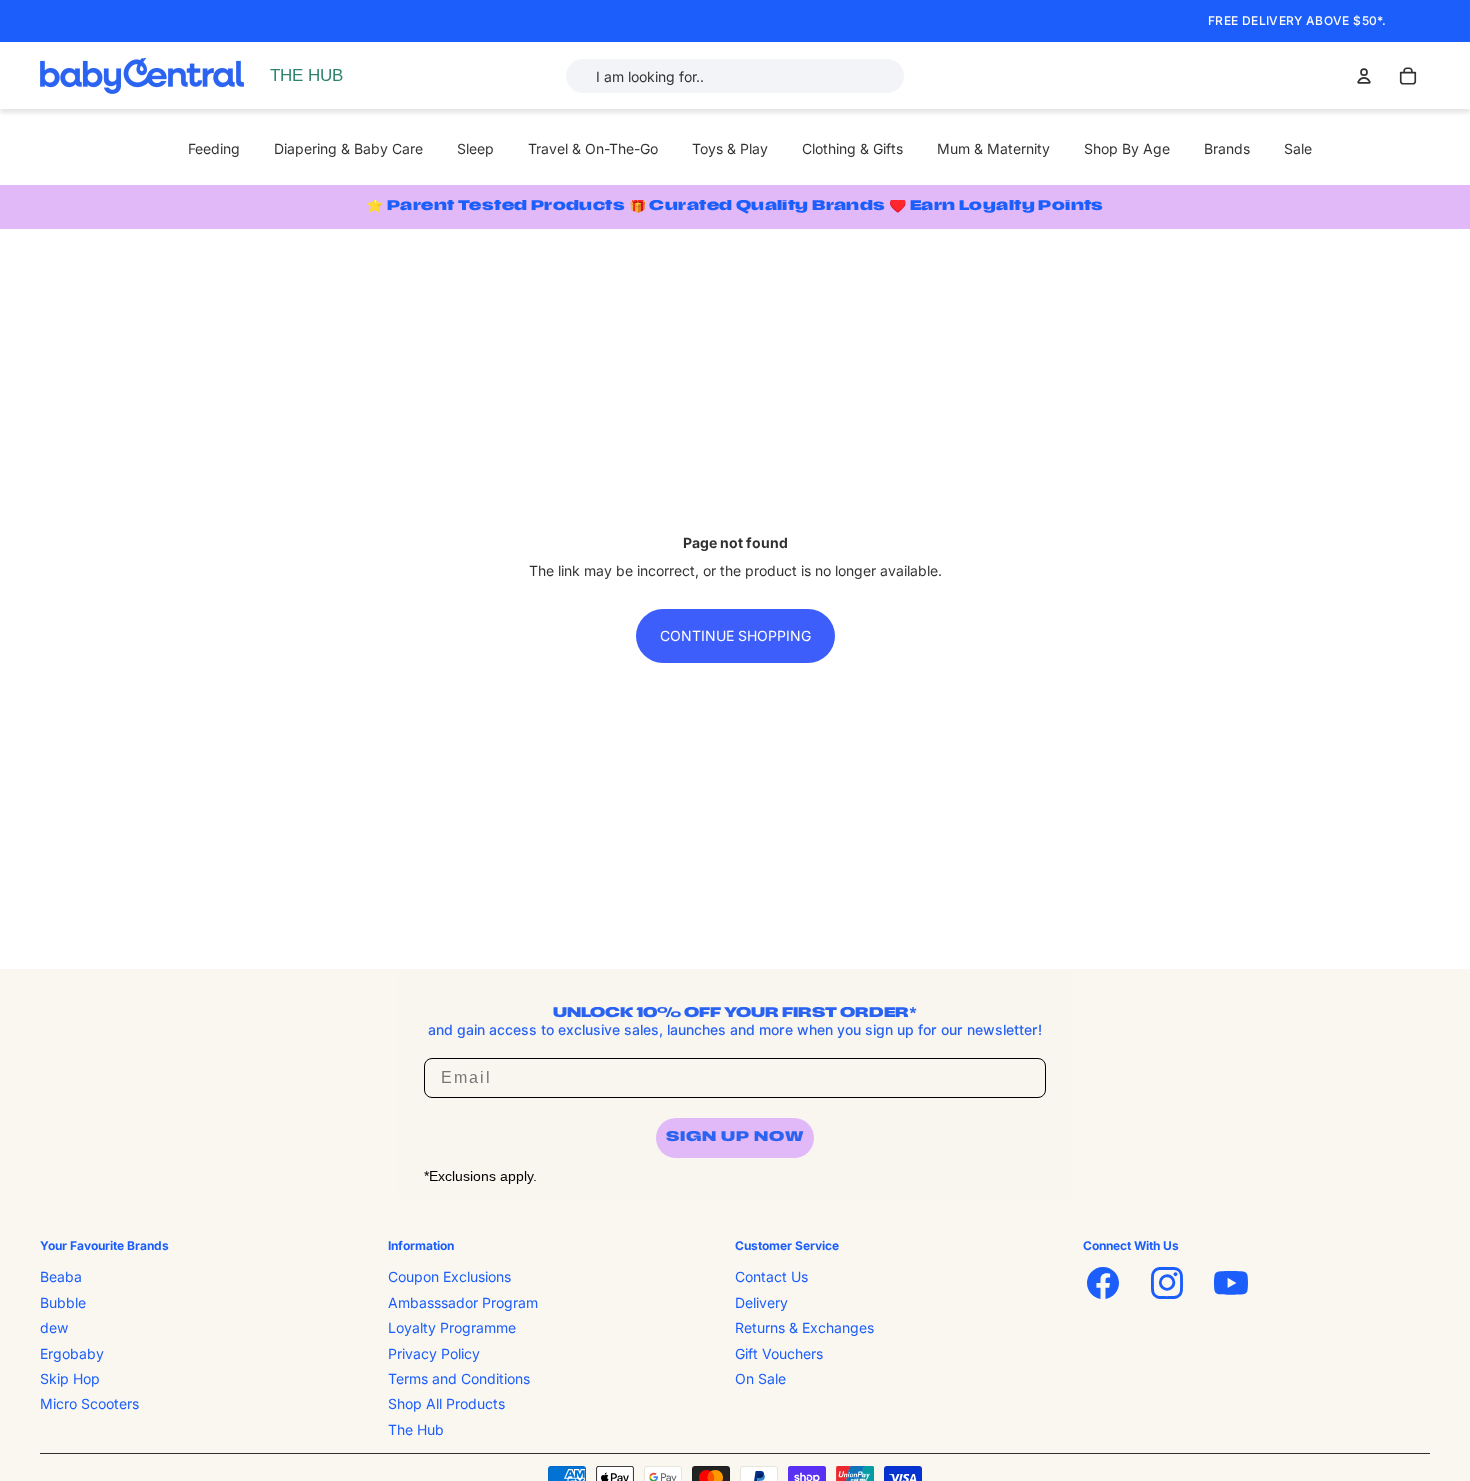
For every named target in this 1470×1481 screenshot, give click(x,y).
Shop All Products (446, 1404)
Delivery (761, 1302)
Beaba (61, 1277)
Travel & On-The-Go (593, 148)
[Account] (1364, 76)
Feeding (214, 148)
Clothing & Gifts (852, 148)
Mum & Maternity (993, 148)
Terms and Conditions (459, 1378)
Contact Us (771, 1277)
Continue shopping (735, 635)
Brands (1227, 148)
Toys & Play (730, 148)
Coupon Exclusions (449, 1277)
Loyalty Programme (452, 1327)
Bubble (63, 1302)
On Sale (760, 1378)
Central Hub (313, 75)
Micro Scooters (89, 1404)
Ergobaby (72, 1353)
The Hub (416, 1429)
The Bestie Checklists (344, 97)
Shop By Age (1127, 148)
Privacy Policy (434, 1353)
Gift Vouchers (779, 1353)
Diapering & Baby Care (348, 148)
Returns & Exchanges (804, 1327)
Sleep (475, 148)
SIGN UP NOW (735, 1137)
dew (54, 1327)
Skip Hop (70, 1378)
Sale (1298, 148)
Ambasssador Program (463, 1302)
